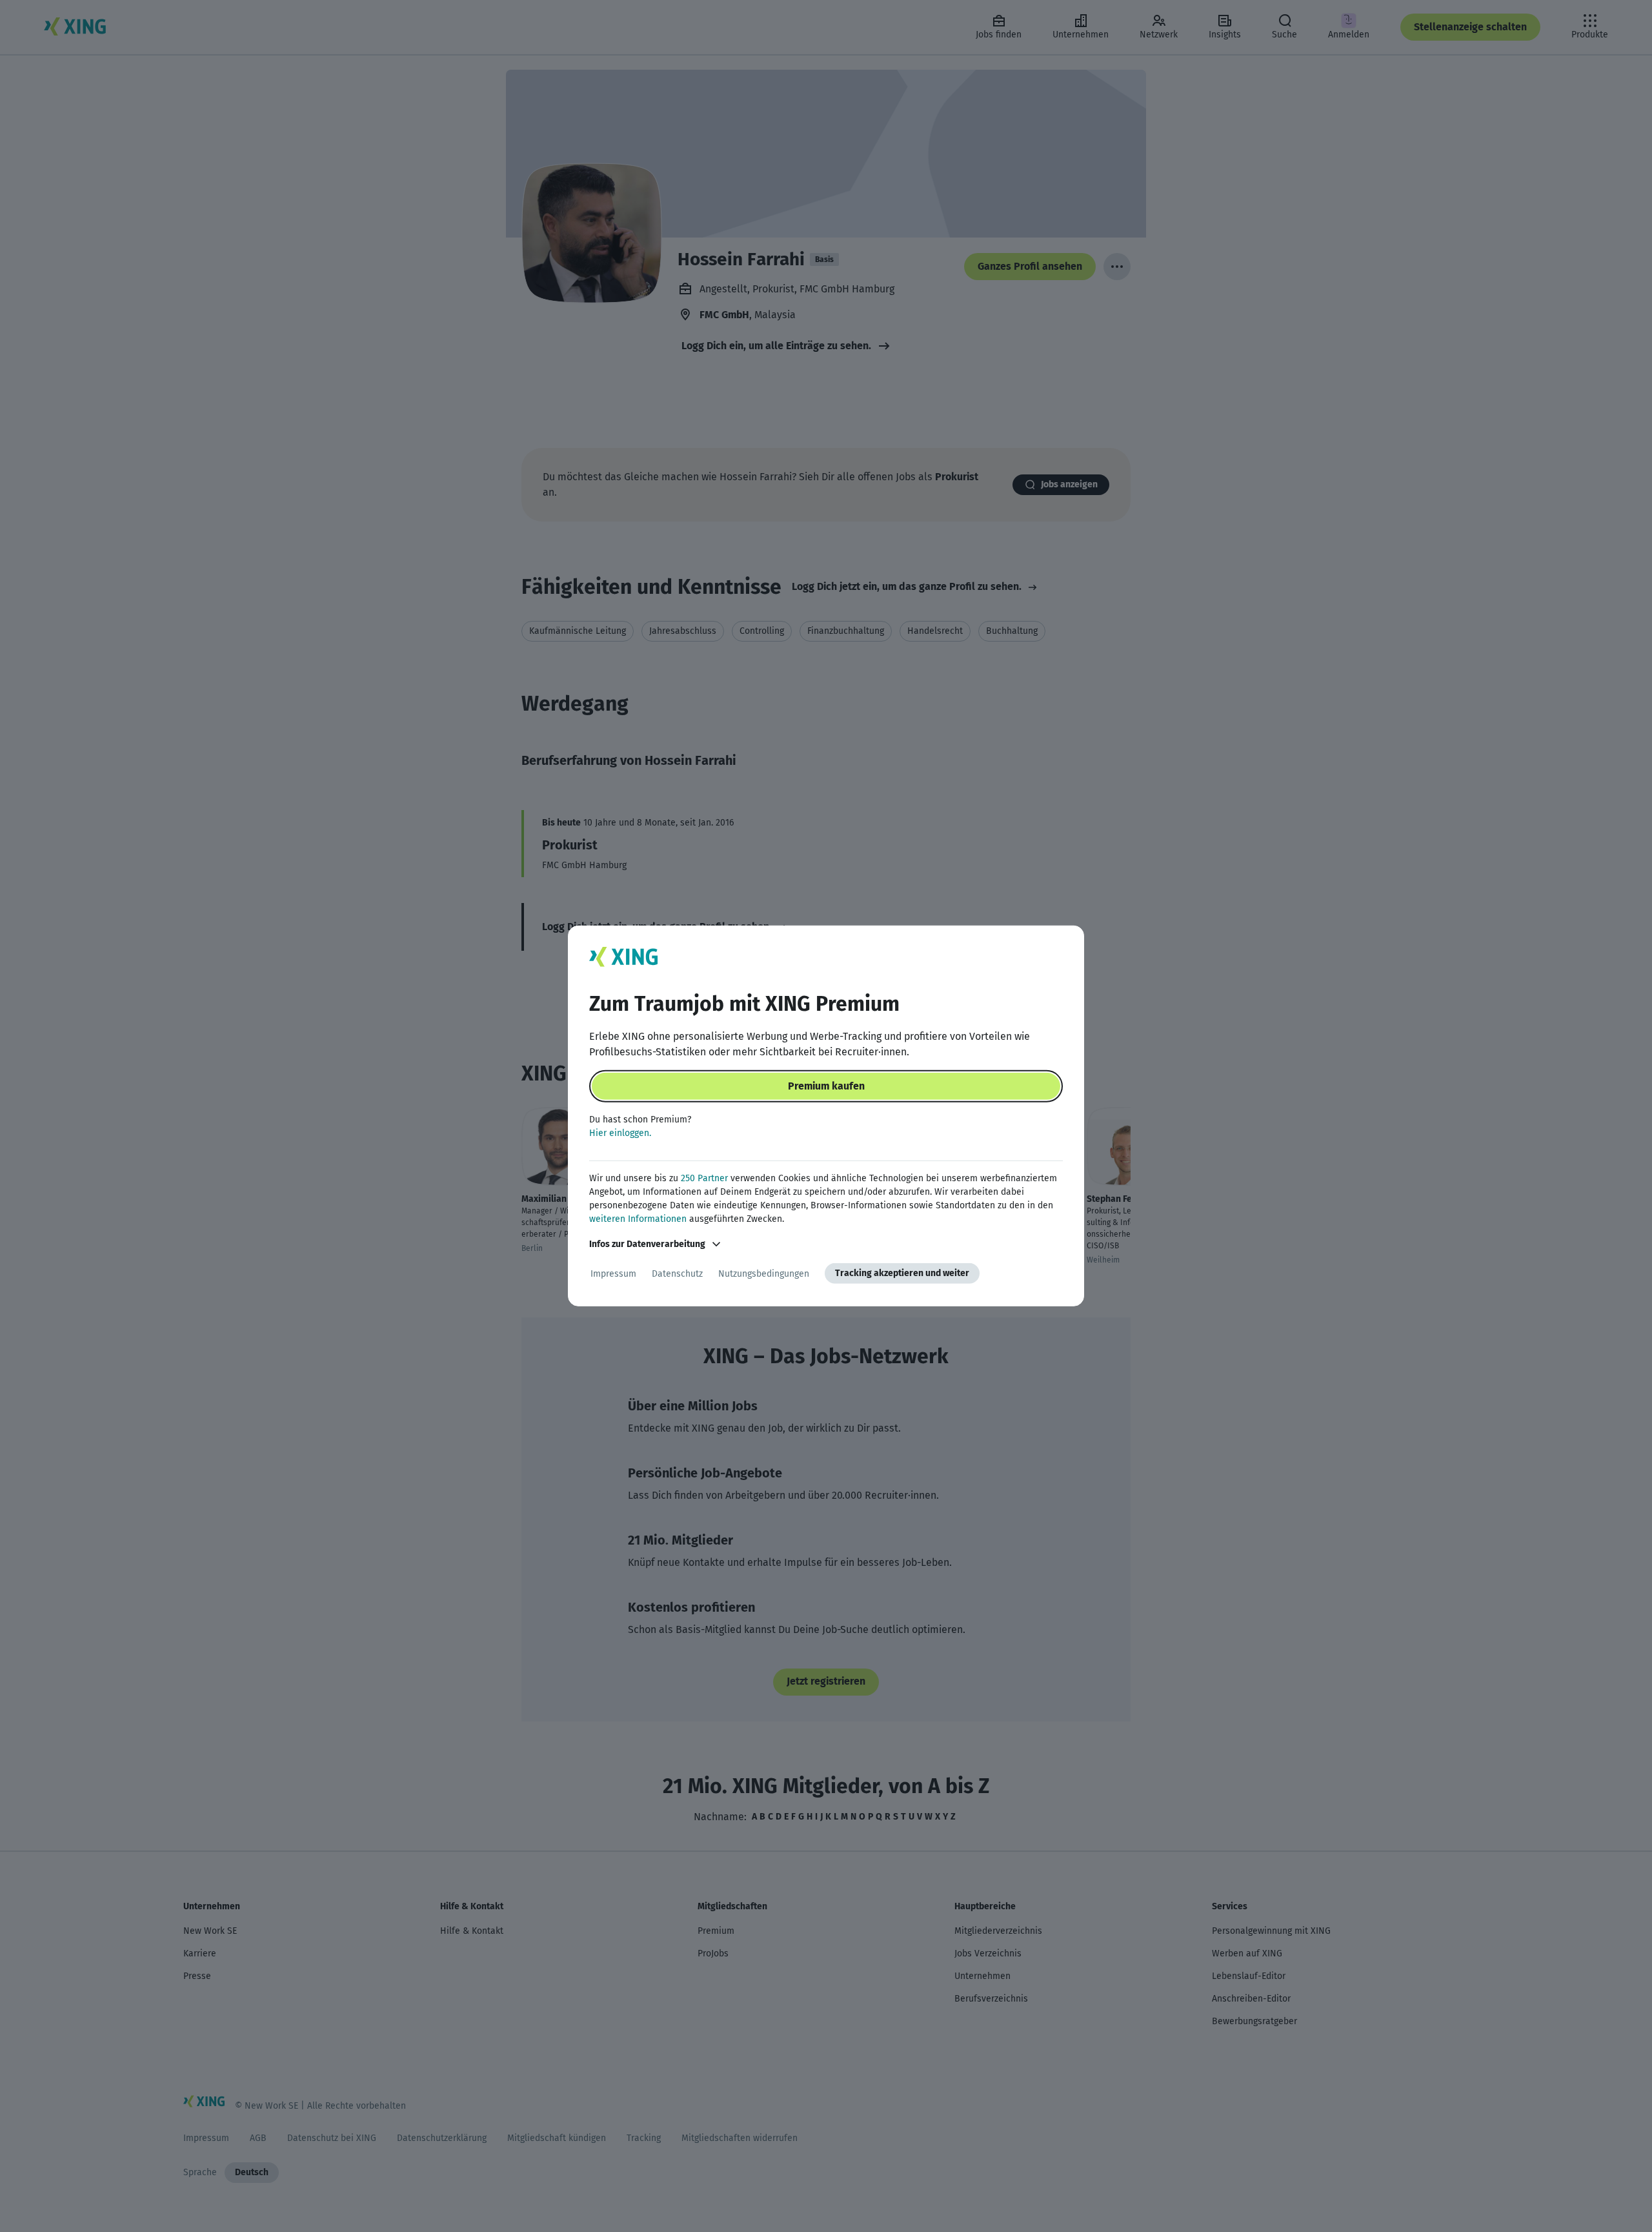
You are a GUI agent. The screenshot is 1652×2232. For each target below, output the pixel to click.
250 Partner (704, 1178)
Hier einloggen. (620, 1133)
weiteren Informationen (638, 1219)
